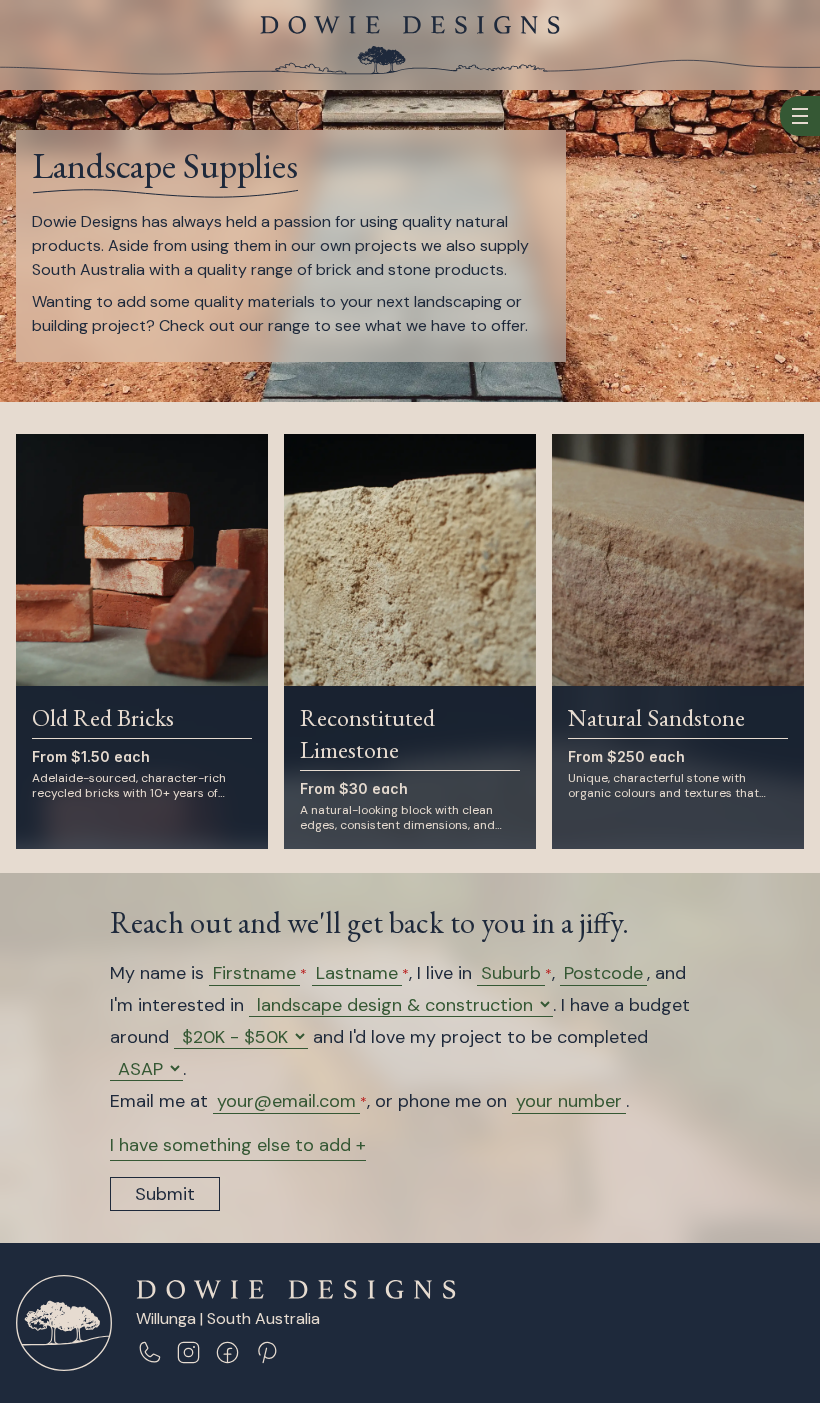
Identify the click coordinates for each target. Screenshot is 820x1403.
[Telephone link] (149, 1352)
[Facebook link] (227, 1352)
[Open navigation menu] (800, 116)
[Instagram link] (188, 1352)
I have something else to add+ (238, 1145)
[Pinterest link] (266, 1352)
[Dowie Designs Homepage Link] (410, 25)
